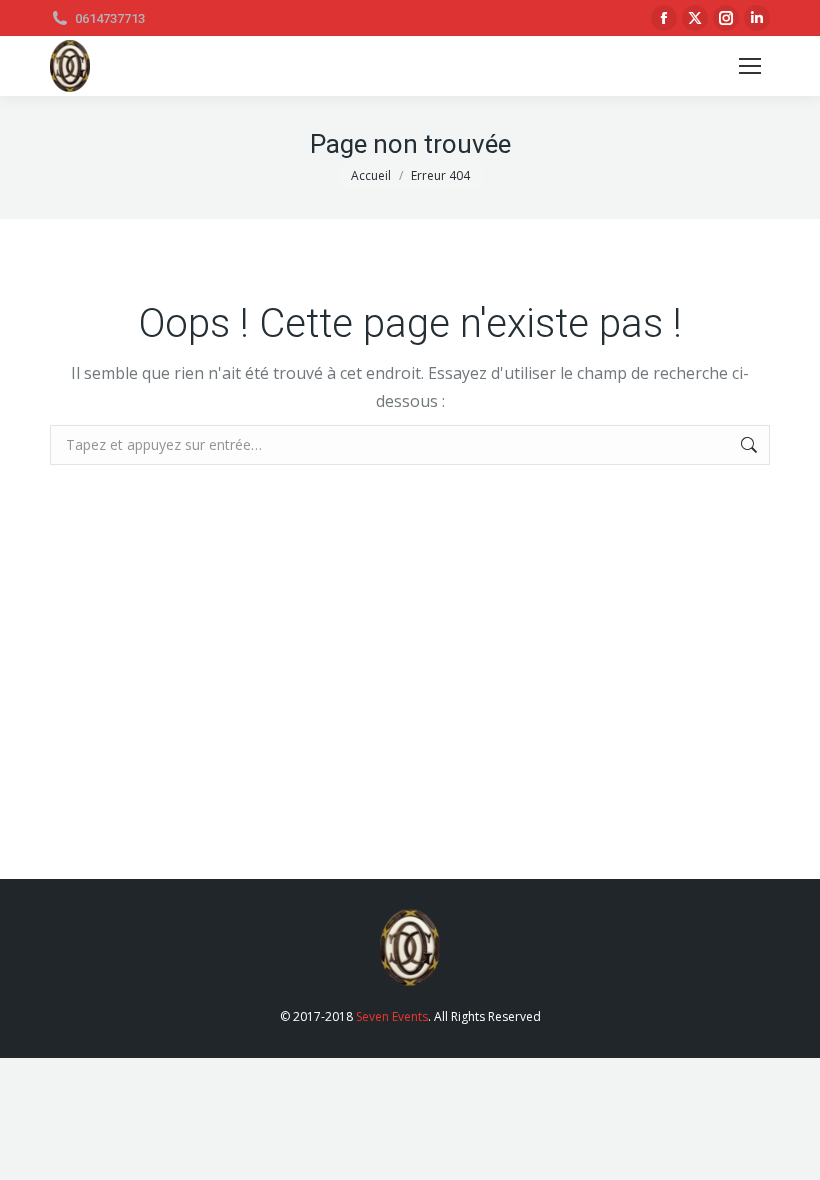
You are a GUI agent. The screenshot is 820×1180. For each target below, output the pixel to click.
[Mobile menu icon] (750, 66)
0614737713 (110, 18)
